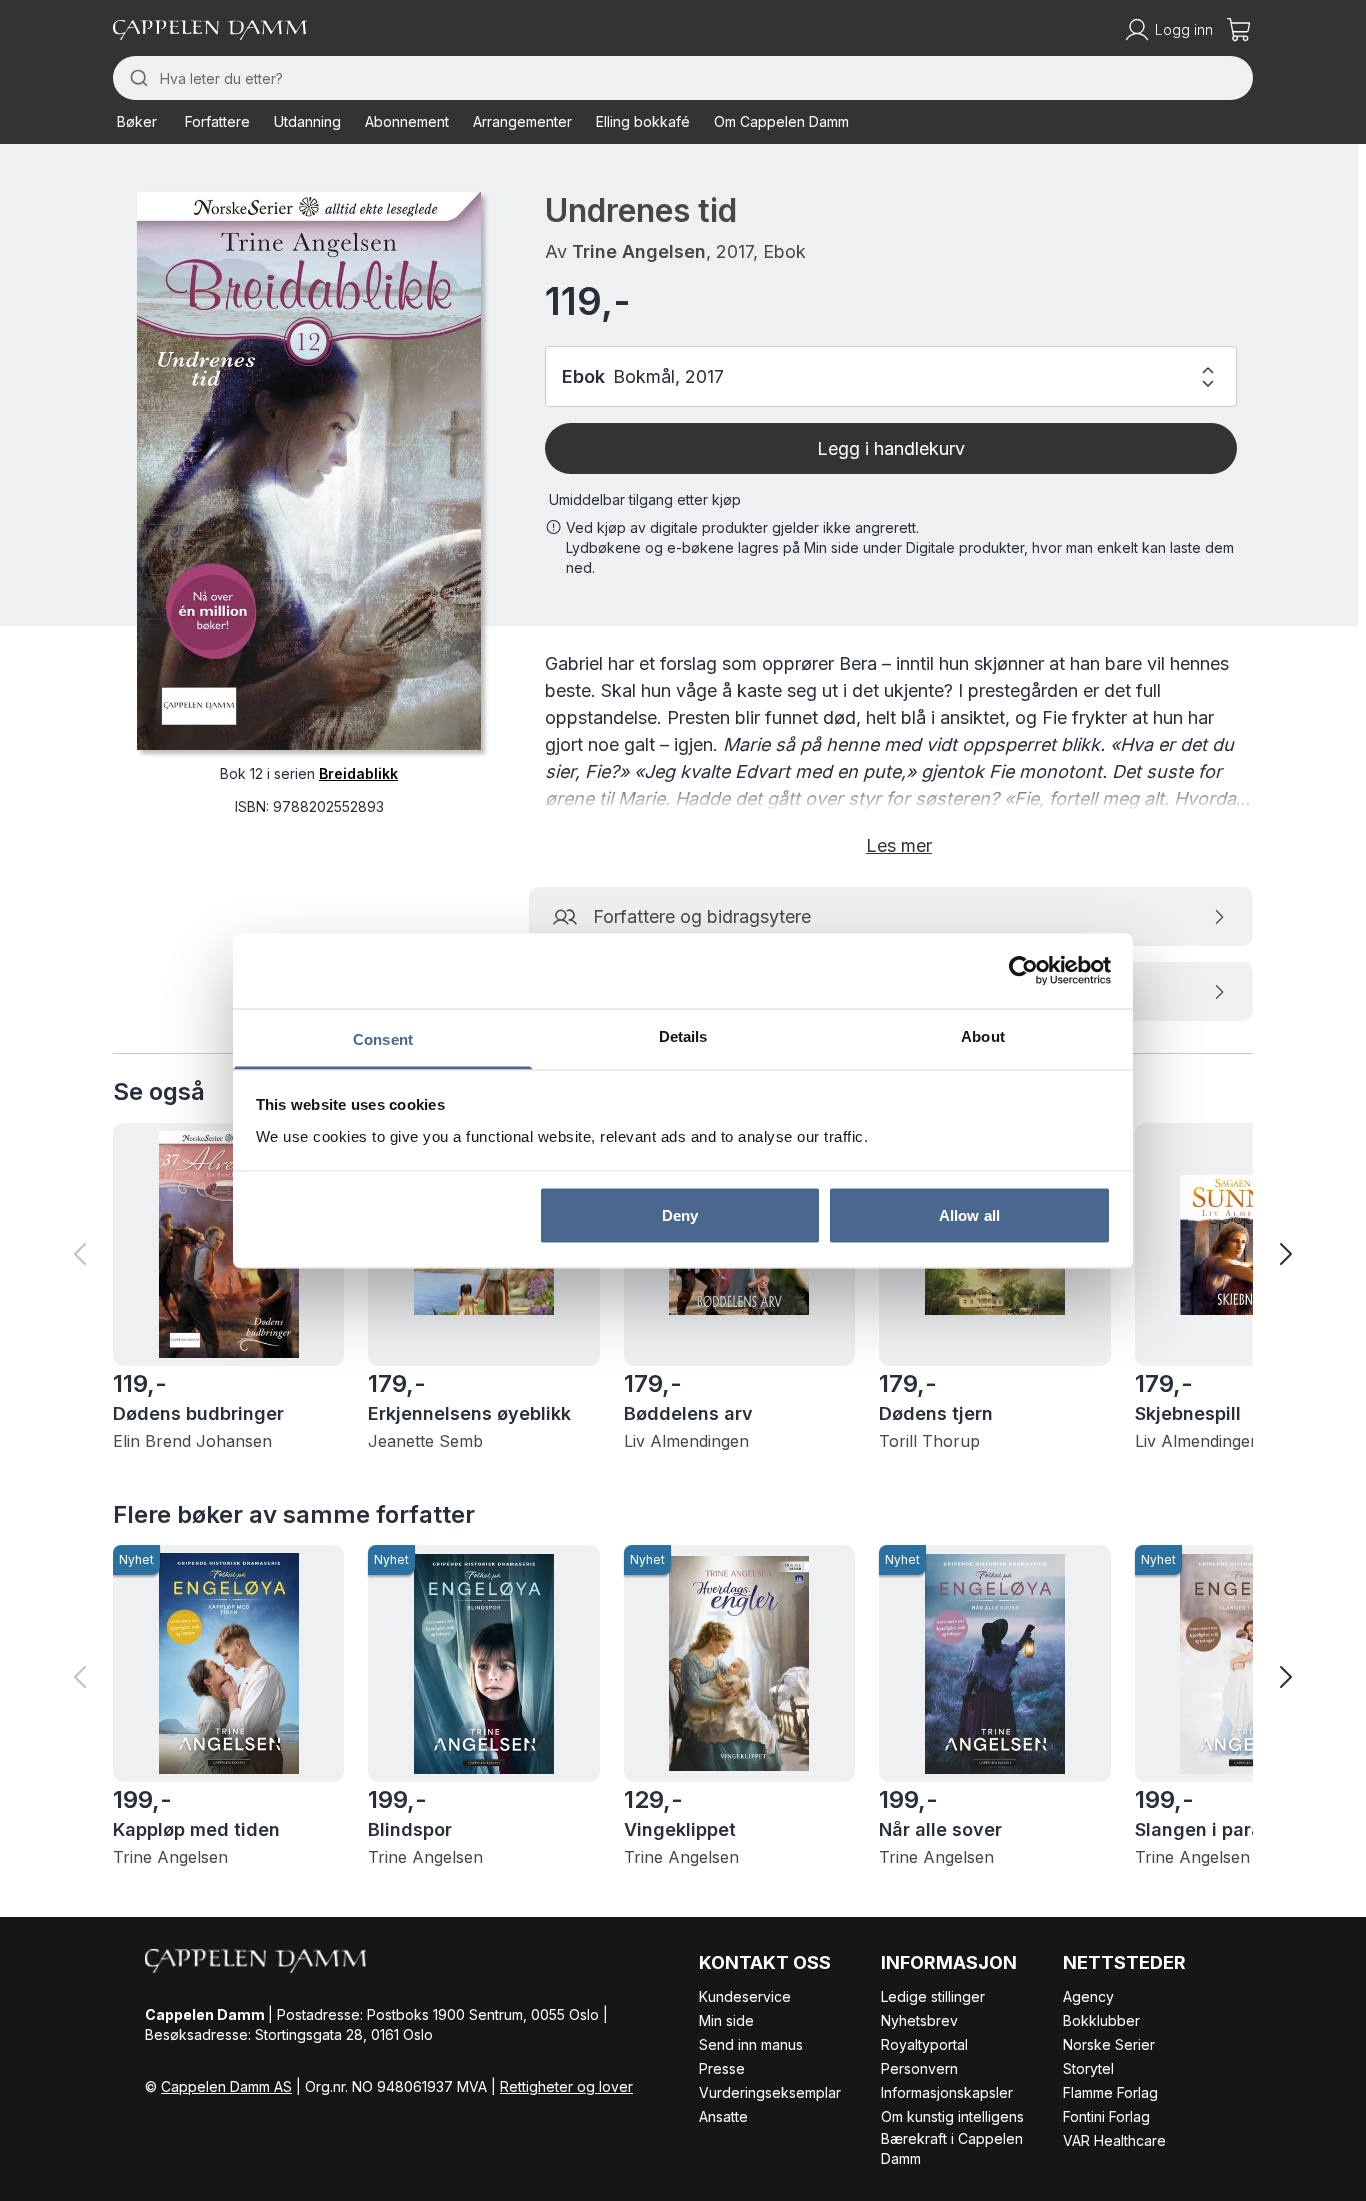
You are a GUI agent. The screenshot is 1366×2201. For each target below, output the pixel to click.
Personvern (919, 2068)
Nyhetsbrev (919, 2020)
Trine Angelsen (639, 251)
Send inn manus (751, 2044)
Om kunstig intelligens (952, 2116)
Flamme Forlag (1110, 2092)
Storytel (1088, 2068)
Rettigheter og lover (566, 2086)
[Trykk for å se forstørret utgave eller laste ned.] (309, 471)
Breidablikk (358, 773)
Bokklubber (1101, 2020)
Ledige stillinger (933, 1996)
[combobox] (683, 78)
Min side (726, 2020)
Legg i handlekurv (891, 448)
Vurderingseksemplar (770, 2092)
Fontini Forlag (1106, 2116)
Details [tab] (683, 1035)
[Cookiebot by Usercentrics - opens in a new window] (1023, 971)
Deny (680, 1215)
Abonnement (407, 121)
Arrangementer (522, 121)
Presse (722, 2068)
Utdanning (307, 121)
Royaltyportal (924, 2044)
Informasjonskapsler (947, 2092)
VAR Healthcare (1114, 2140)
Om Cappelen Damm (781, 121)
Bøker (137, 121)
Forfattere (217, 121)
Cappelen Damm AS (226, 2086)
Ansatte (723, 2116)
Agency (1088, 1996)
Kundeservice (745, 1996)
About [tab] (983, 1035)
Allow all (969, 1215)
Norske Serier (1109, 2044)
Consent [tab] (383, 1038)
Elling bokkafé (643, 121)
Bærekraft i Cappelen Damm (952, 2148)
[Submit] (136, 78)
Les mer (899, 845)
